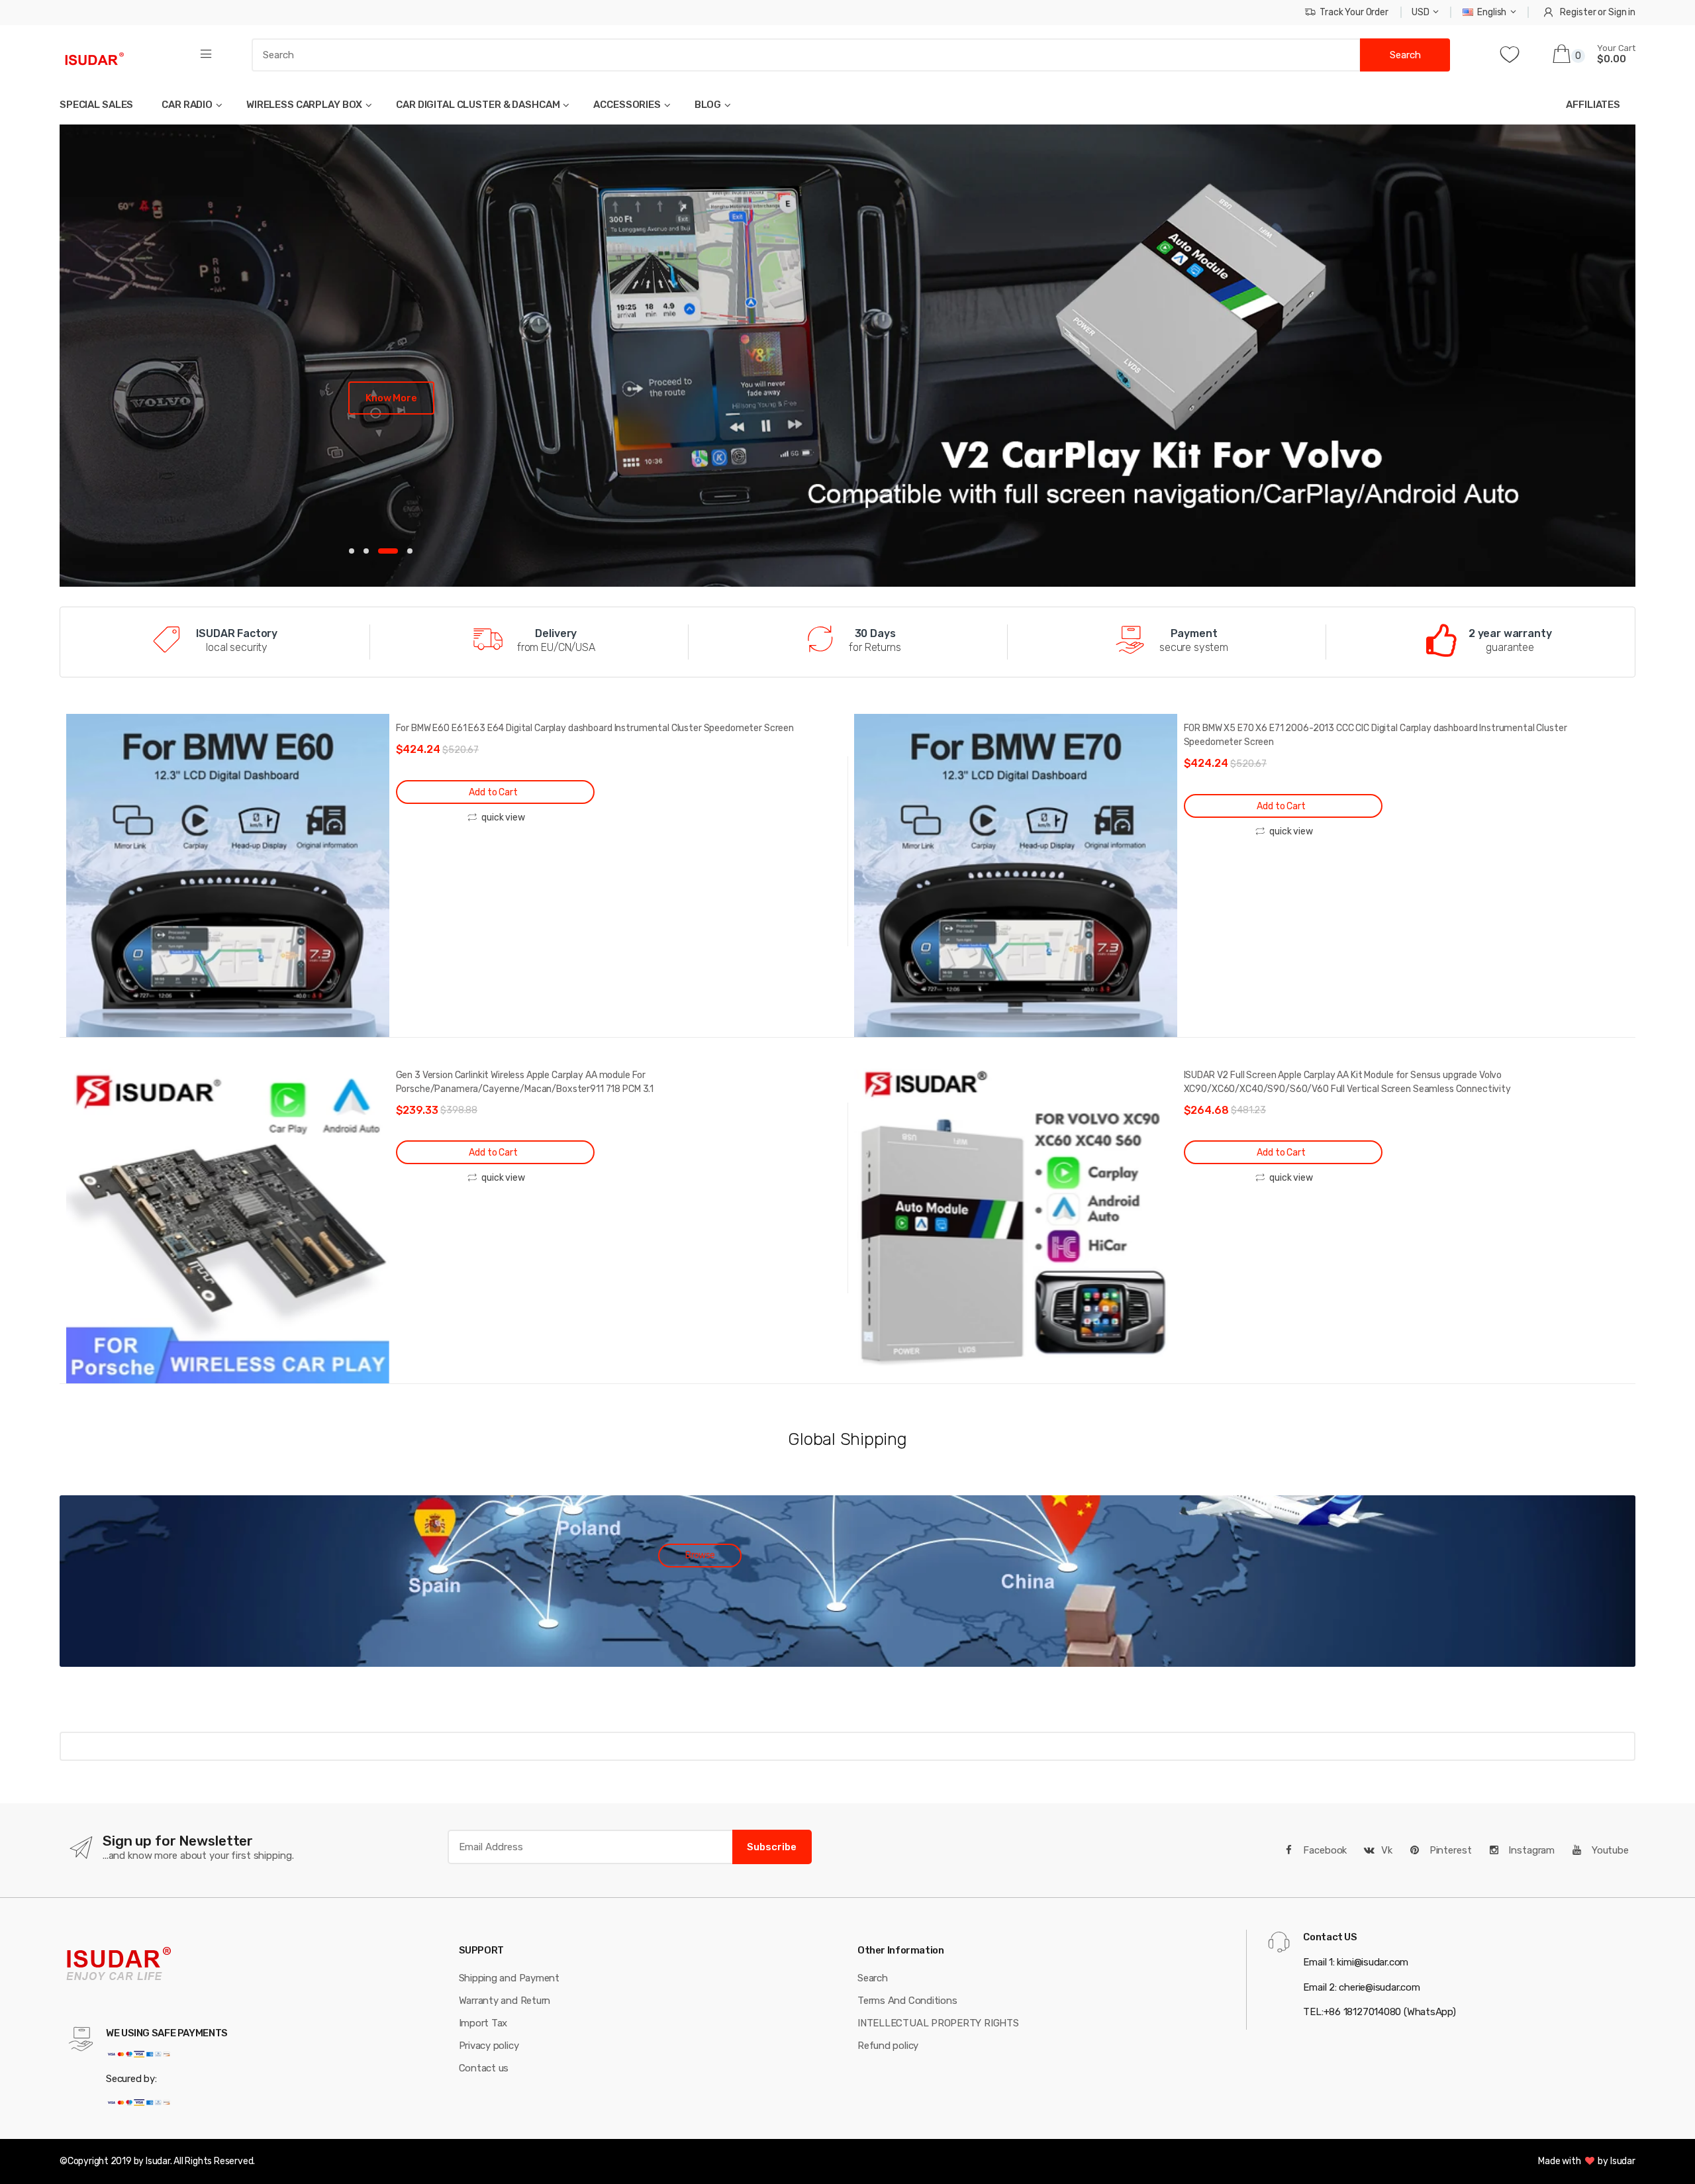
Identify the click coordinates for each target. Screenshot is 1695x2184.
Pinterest (1449, 1850)
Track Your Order (1354, 12)
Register (1578, 12)
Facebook (1324, 1850)
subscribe (772, 1847)
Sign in (1622, 12)
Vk (1387, 1850)
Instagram (1530, 1850)
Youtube (1609, 1850)
